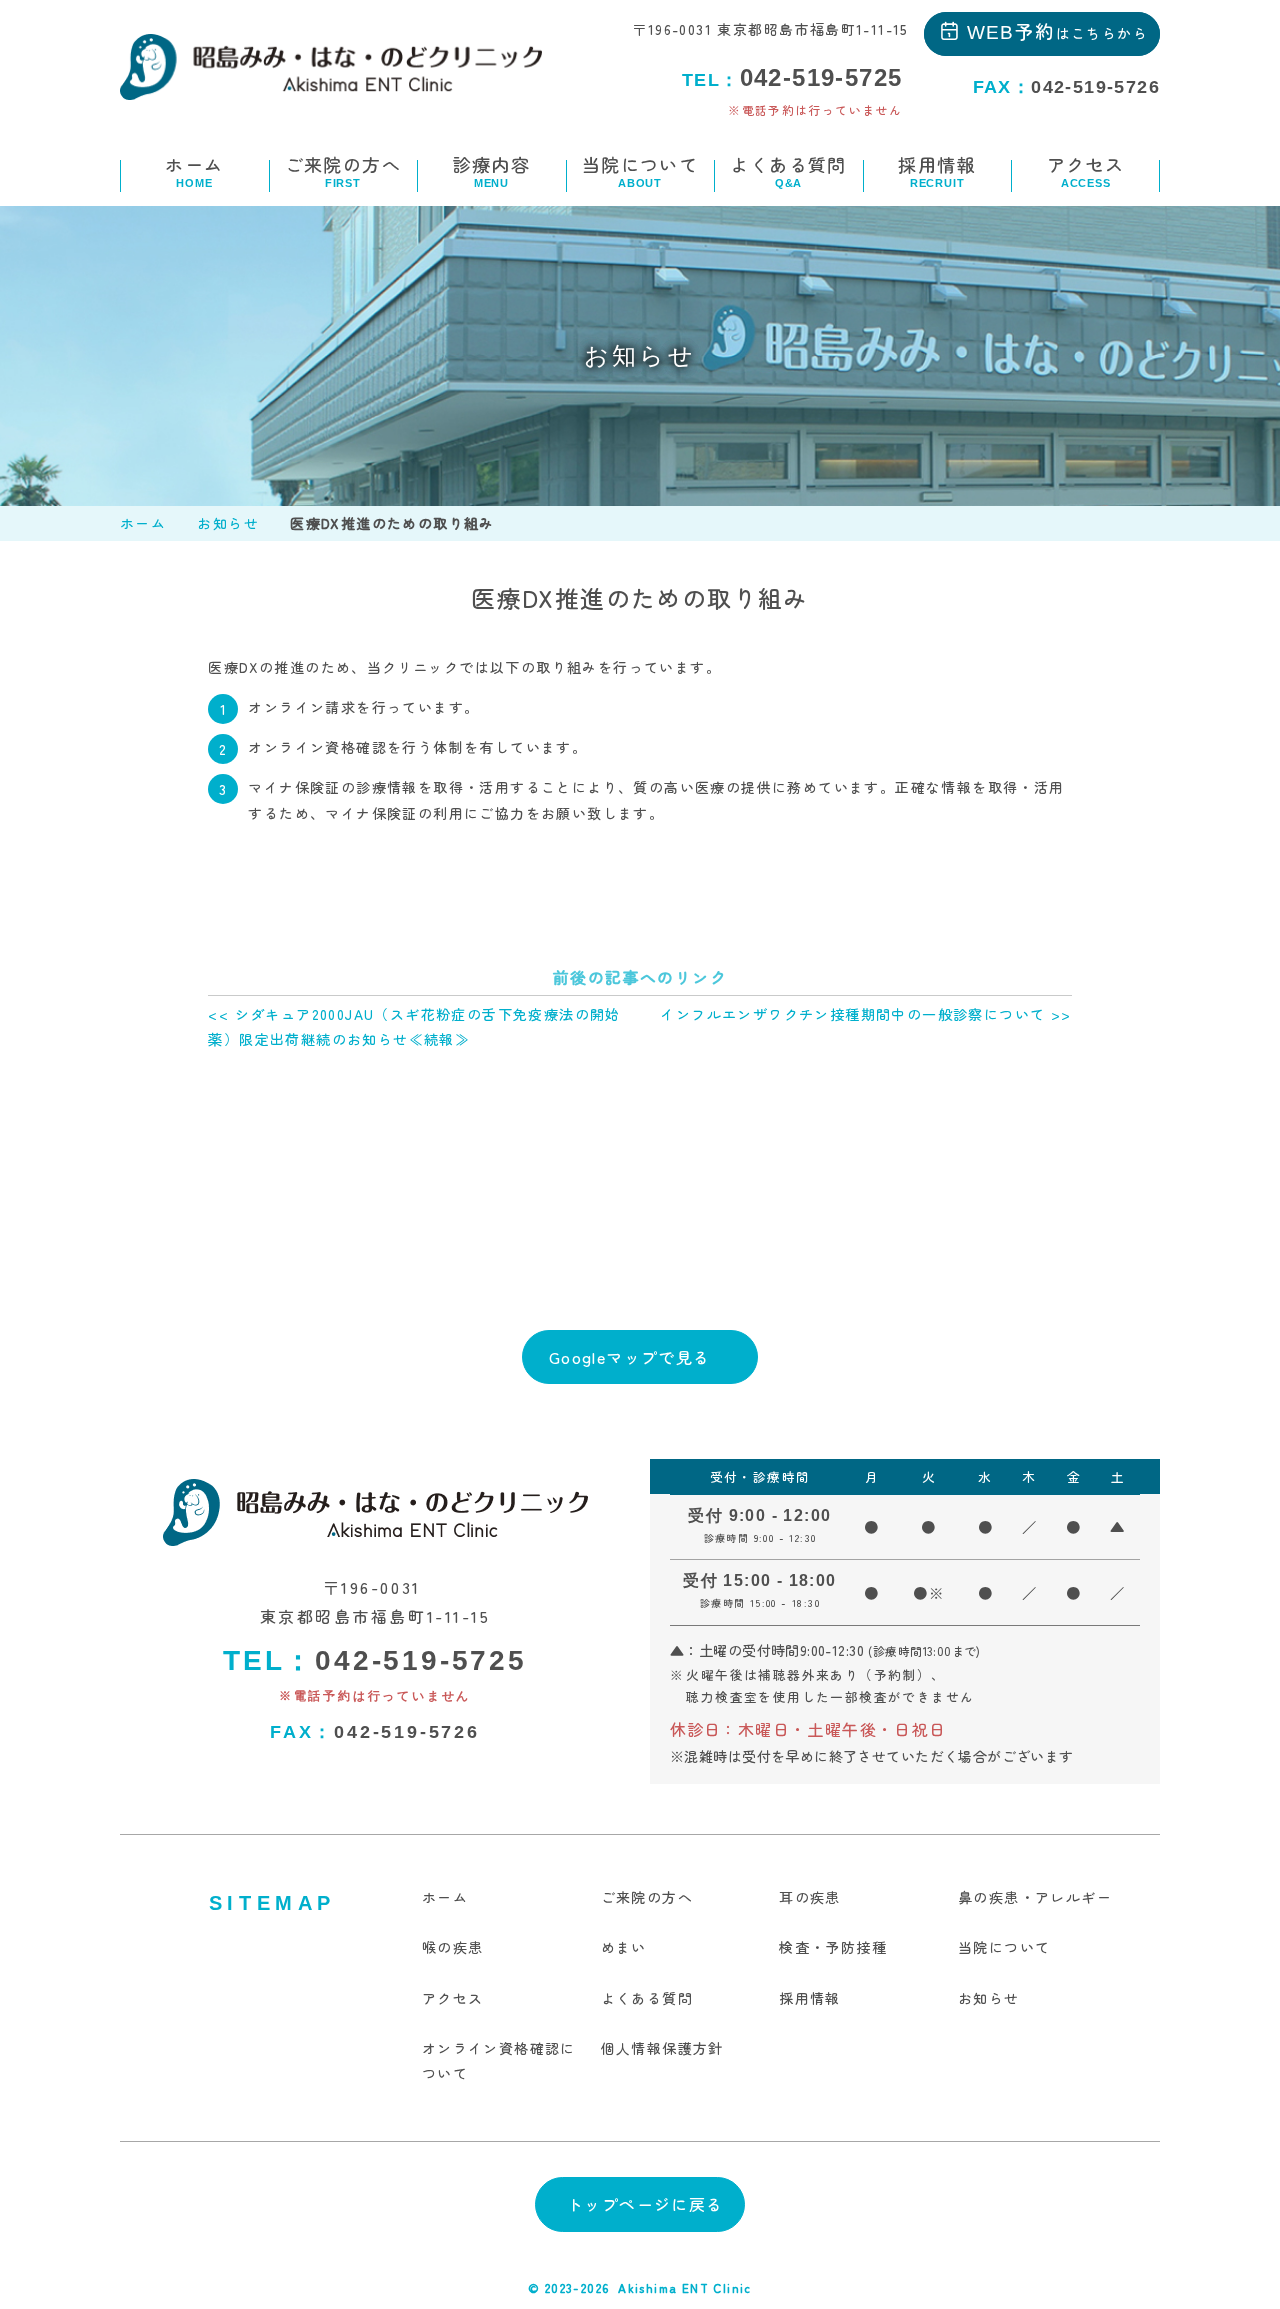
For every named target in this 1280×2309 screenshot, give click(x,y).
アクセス (1086, 170)
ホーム (194, 170)
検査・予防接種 (833, 1947)
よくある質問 (788, 170)
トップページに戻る (645, 2204)
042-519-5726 (375, 1732)
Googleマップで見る (630, 1357)
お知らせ (228, 523)
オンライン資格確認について (499, 2060)
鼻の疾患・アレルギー (1035, 1897)
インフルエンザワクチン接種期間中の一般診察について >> (865, 1014)
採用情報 (937, 170)
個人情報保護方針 (662, 2048)
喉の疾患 (453, 1947)
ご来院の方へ (343, 170)
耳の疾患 (810, 1897)
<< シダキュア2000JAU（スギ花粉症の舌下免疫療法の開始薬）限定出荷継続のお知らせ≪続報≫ (414, 1026)
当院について (640, 170)
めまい (624, 1947)
